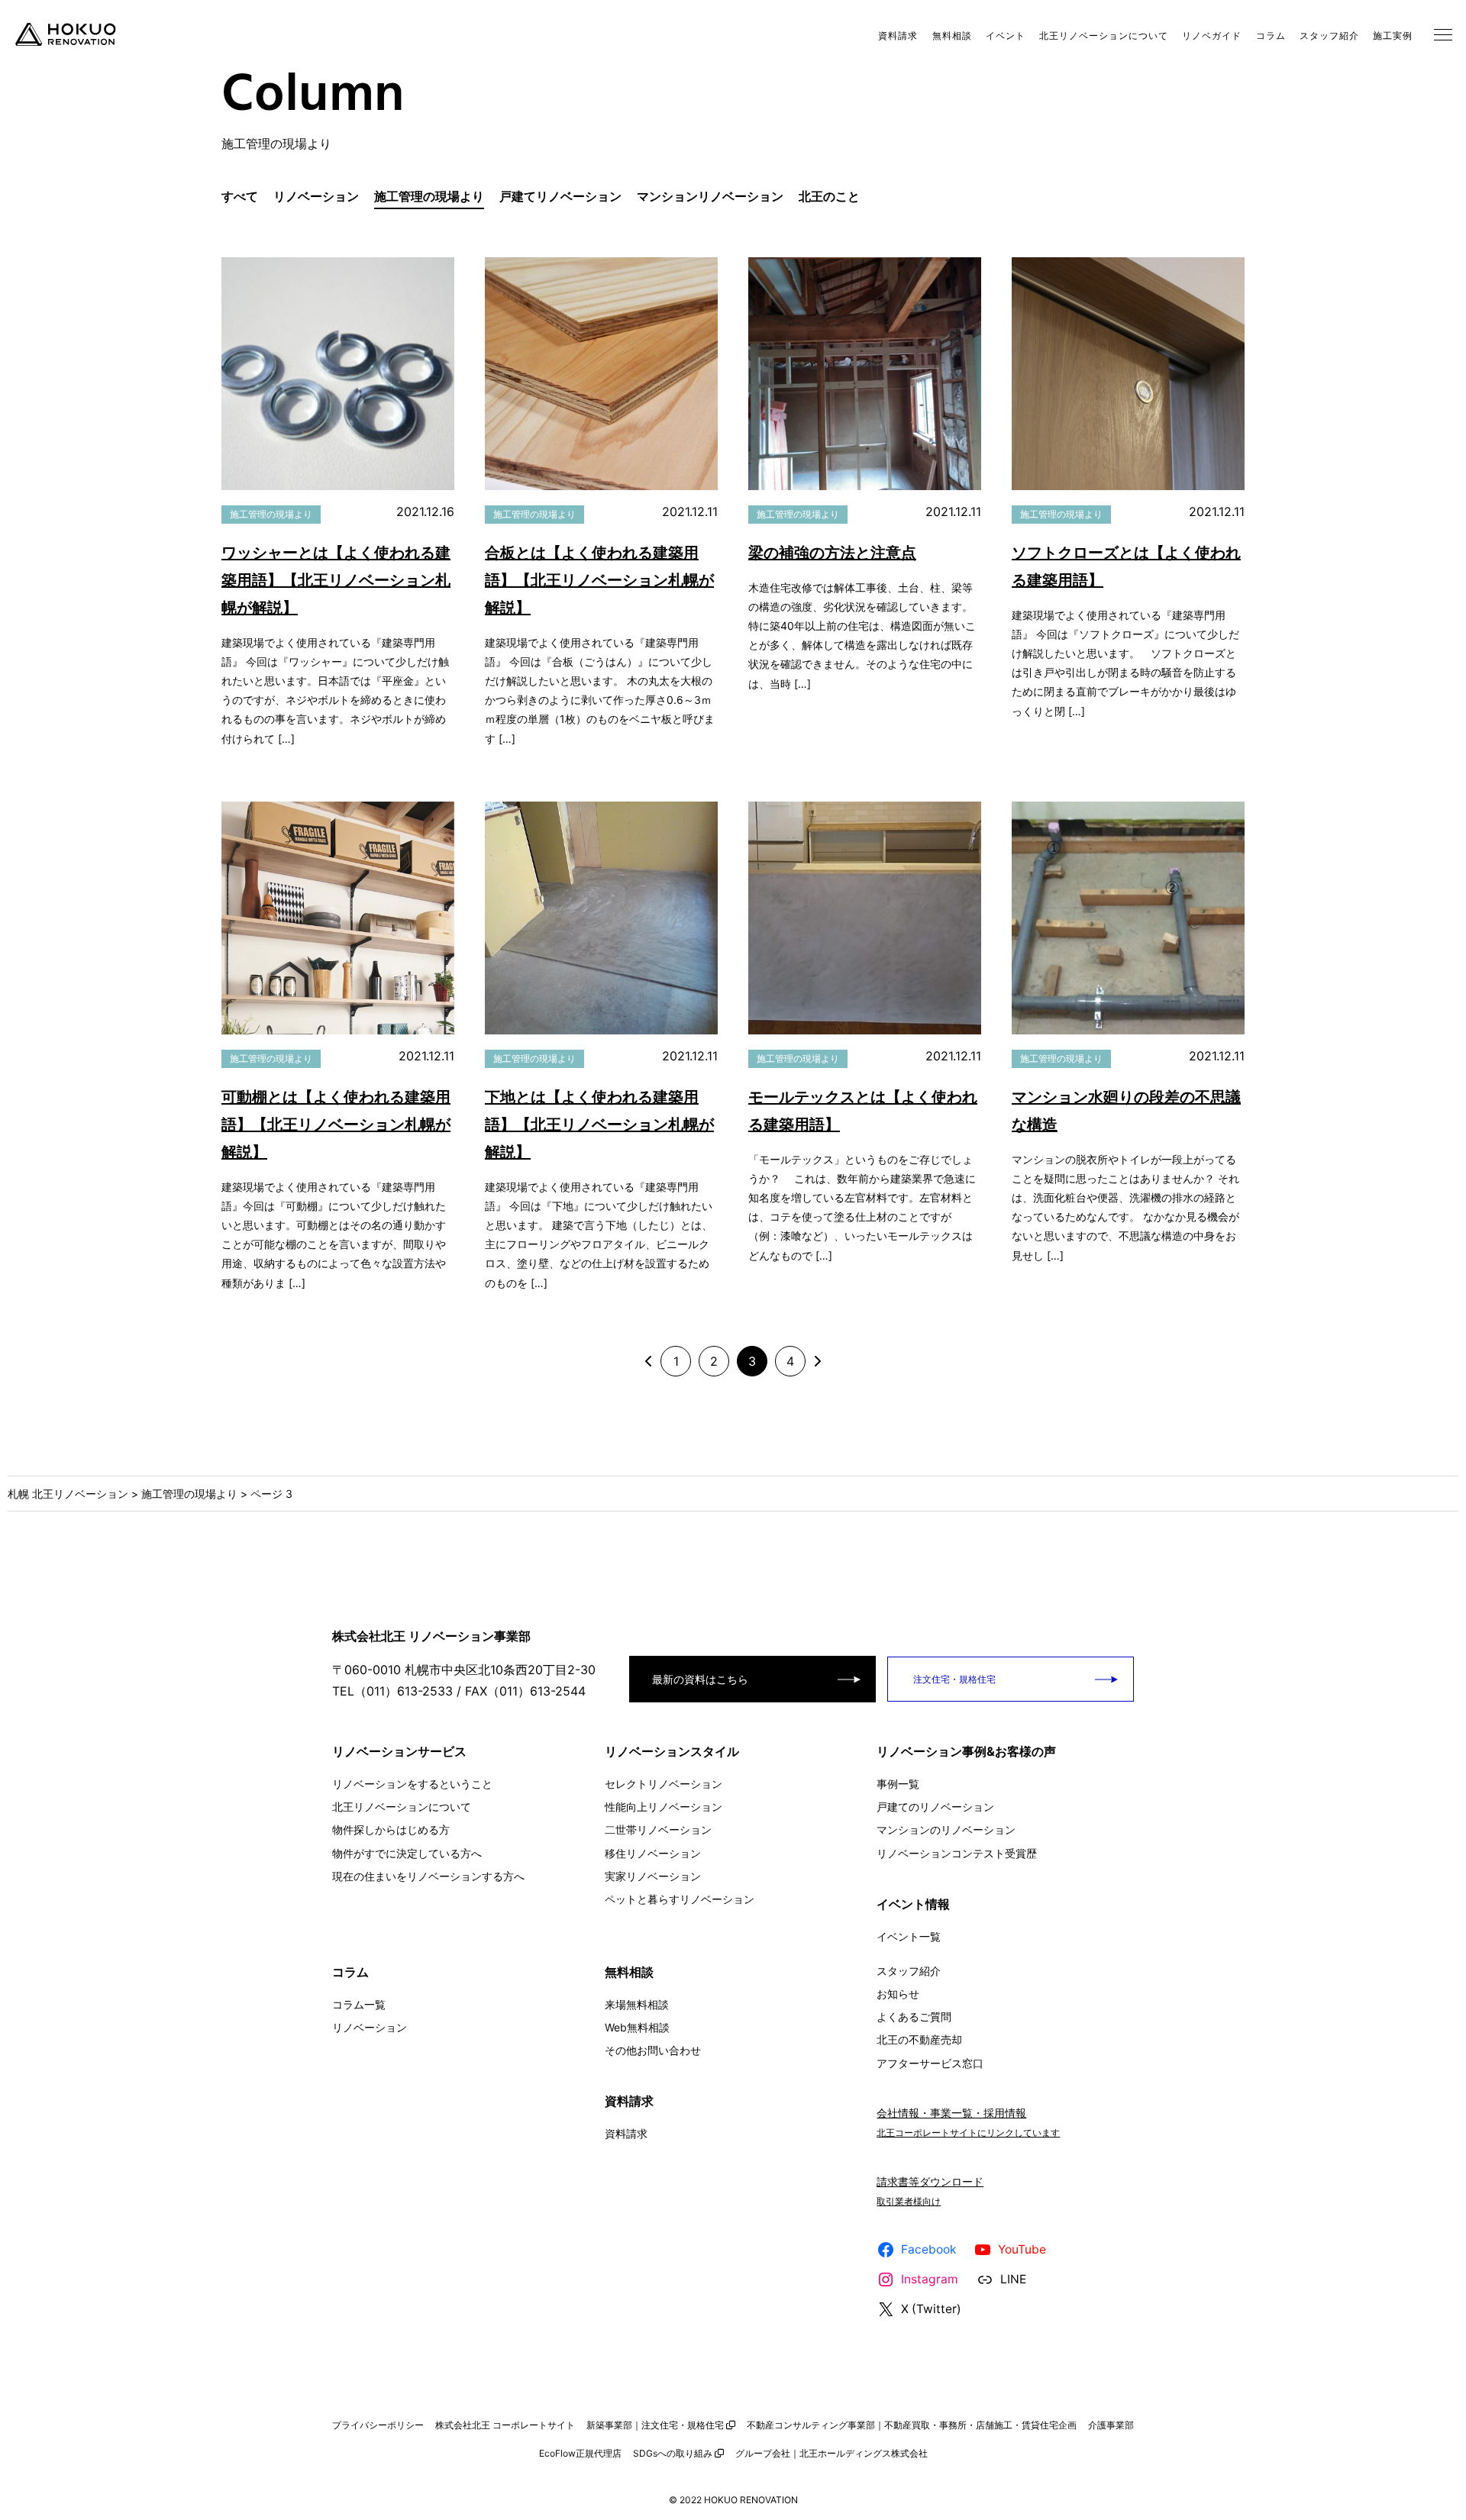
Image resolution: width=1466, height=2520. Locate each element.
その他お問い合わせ (653, 2050)
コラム (1271, 35)
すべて (240, 196)
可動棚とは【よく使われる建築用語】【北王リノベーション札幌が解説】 (336, 1124)
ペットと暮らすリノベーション (680, 1899)
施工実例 (1393, 35)
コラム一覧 (359, 2004)
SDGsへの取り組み (673, 2453)
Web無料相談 (637, 2027)
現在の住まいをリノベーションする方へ (428, 1876)
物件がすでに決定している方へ (407, 1853)
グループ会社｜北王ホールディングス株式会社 (831, 2453)
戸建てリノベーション (560, 196)
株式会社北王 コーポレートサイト (505, 2425)
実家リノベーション (653, 1876)
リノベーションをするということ (412, 1784)
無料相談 (952, 35)
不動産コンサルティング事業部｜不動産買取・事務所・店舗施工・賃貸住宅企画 (912, 2425)
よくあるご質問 (914, 2017)
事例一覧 (898, 1784)
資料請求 (898, 35)
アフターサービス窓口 (930, 2063)
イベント (1006, 35)
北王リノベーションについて (1104, 35)
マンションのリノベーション (946, 1830)
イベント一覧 (909, 1936)
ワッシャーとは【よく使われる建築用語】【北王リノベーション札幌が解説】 (336, 580)
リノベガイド (1212, 35)
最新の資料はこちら (700, 1679)
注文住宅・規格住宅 (953, 1679)
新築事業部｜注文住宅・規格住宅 (655, 2425)
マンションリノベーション (710, 196)
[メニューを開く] (1443, 34)
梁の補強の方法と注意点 (832, 553)
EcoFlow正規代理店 (580, 2453)
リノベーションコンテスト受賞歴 (957, 1853)
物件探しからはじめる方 (391, 1830)
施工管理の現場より (429, 196)
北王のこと (829, 196)
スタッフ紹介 (1329, 35)
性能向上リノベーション (664, 1807)
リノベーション (316, 196)
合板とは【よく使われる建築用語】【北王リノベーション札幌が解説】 (599, 580)
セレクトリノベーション (664, 1784)
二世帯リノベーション (658, 1830)
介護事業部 (1111, 2425)
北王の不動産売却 (919, 2039)
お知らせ (898, 1994)
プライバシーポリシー (378, 2425)
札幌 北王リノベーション (68, 1494)
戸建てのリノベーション (935, 1807)
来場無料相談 (637, 2004)
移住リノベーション (653, 1853)
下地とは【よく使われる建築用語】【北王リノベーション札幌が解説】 (599, 1124)
